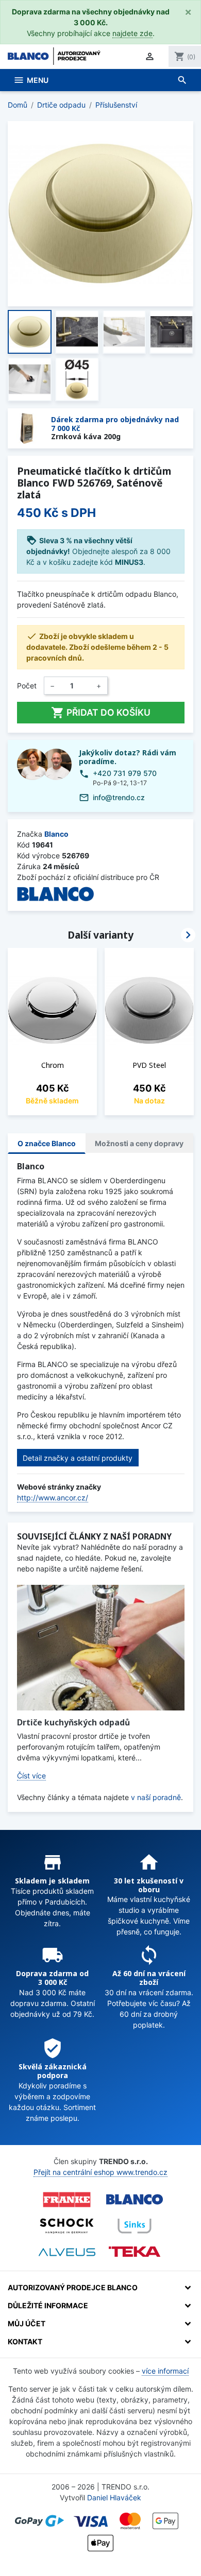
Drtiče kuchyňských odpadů (73, 1722)
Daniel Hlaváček (114, 2497)
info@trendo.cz (119, 797)
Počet (27, 686)
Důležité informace (48, 2305)
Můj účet (27, 2323)
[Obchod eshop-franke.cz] (67, 2200)
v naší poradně (156, 1797)
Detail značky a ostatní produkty (78, 1458)
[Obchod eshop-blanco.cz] (135, 2200)
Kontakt (25, 2341)
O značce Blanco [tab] (47, 1143)
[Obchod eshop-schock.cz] (67, 2226)
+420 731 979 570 (125, 773)
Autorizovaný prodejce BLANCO (73, 2287)
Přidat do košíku (101, 713)
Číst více (31, 1776)
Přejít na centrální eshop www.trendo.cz (100, 2172)
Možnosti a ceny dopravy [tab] (139, 1143)
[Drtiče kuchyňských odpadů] (101, 1648)
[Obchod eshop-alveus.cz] (67, 2252)
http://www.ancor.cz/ (53, 1498)
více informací (165, 2371)
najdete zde (132, 33)
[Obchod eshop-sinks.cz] (135, 2226)
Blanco (56, 834)
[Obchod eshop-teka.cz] (135, 2252)
